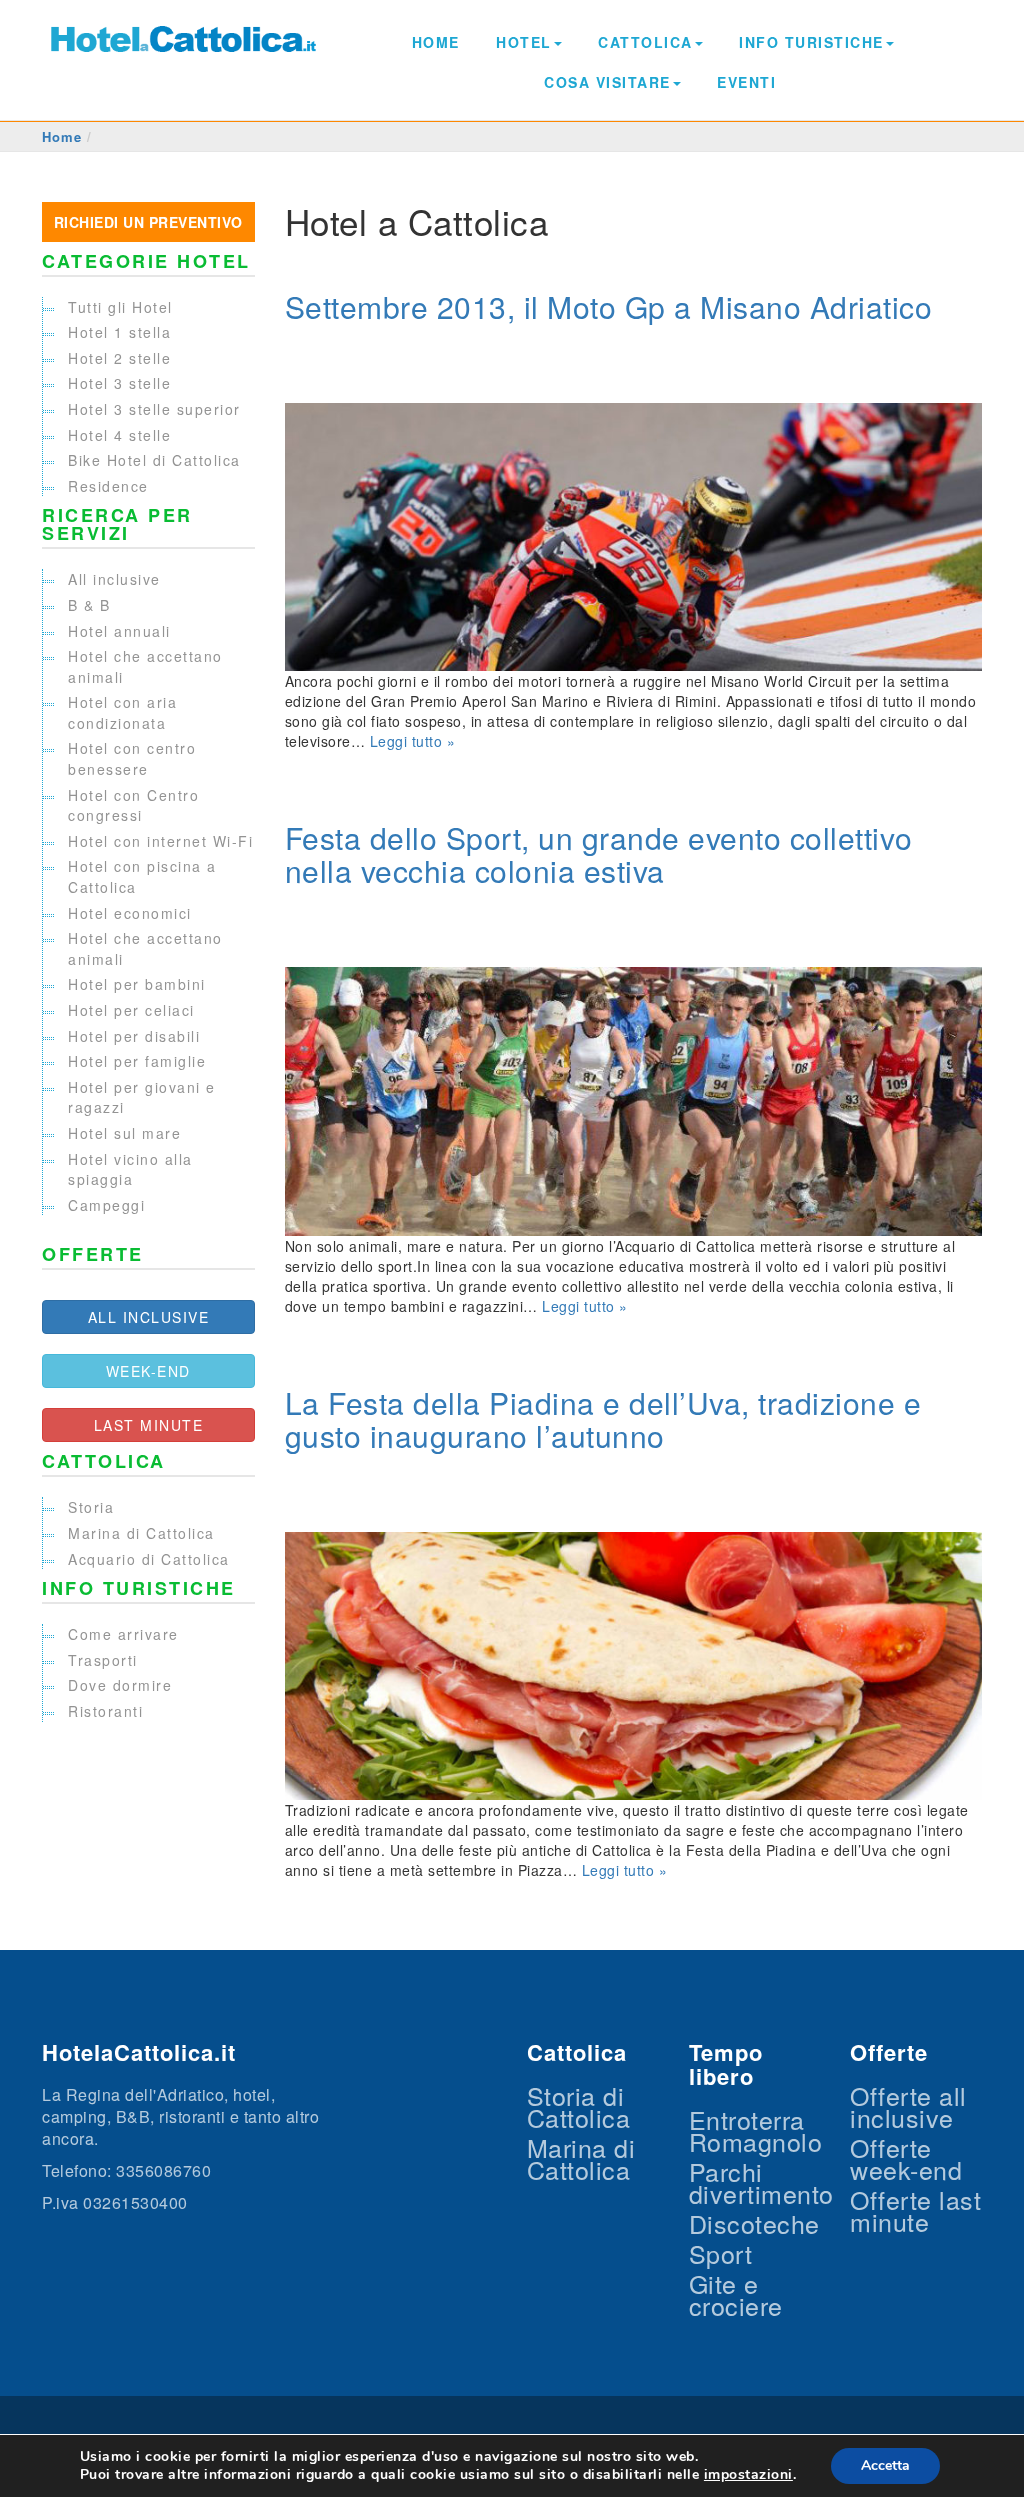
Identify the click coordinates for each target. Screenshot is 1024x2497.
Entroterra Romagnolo (756, 2130)
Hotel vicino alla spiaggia (130, 1169)
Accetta (885, 2465)
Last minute (149, 1425)
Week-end (148, 1371)
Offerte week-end (906, 2158)
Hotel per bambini (137, 984)
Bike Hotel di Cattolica (154, 460)
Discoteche (754, 2223)
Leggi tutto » (413, 741)
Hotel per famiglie (137, 1061)
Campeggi (106, 1205)
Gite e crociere (736, 2294)
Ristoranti (105, 1711)
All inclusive (114, 579)
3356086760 (163, 2170)
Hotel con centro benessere (132, 758)
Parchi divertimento (761, 2182)
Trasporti (103, 1660)
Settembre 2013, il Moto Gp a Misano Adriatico (609, 306)
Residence (108, 486)
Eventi (746, 82)
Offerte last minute (915, 2210)
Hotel (524, 42)
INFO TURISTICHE (811, 42)
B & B (89, 605)
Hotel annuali (119, 631)
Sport (721, 2253)
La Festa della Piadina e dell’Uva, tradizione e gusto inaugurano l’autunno (603, 1419)
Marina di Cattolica (141, 1533)
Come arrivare (123, 1634)
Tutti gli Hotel (120, 307)
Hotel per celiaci (131, 1010)
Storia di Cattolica (579, 2106)
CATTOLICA (645, 42)
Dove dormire (120, 1685)
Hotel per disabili (134, 1036)
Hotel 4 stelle (119, 435)
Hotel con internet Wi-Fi (160, 841)
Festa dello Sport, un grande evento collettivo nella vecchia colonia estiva (599, 854)
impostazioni (748, 2475)
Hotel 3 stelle (119, 383)
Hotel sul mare (124, 1133)
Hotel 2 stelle (119, 358)
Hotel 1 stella (119, 332)
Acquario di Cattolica (149, 1559)
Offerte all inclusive (908, 2106)
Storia (91, 1507)
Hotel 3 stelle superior (154, 409)
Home (436, 42)
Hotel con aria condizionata (122, 712)
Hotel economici (130, 913)
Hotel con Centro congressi (133, 805)
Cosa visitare (607, 82)
